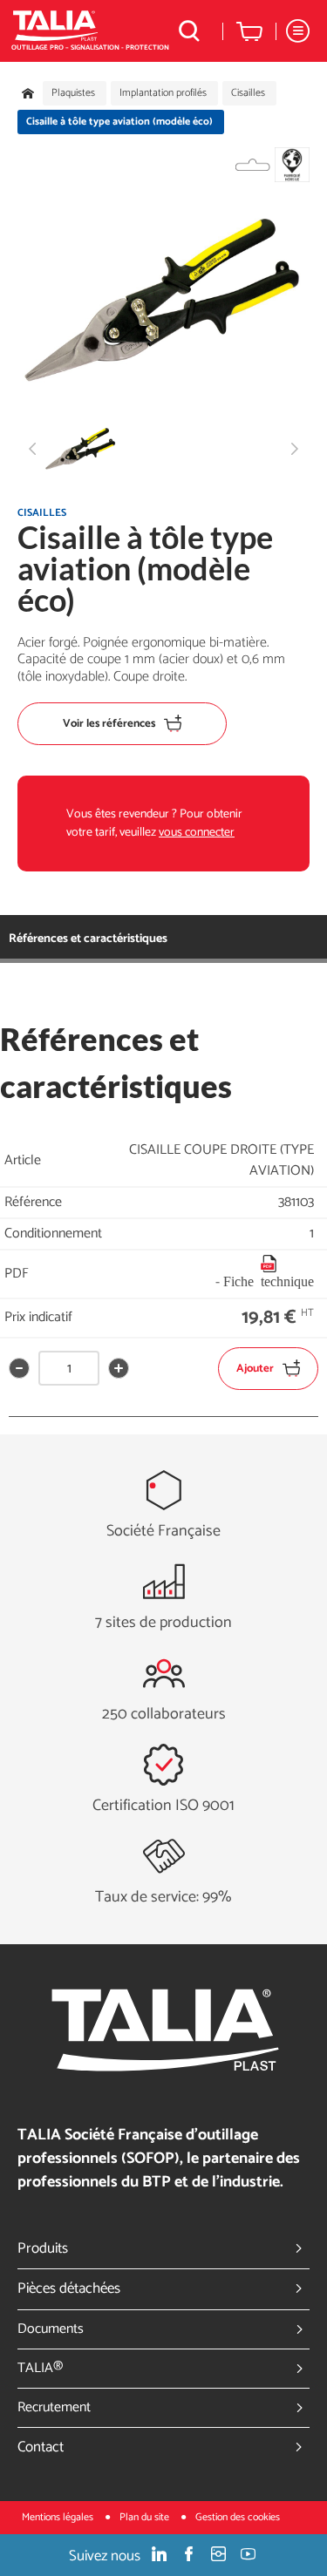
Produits (43, 2248)
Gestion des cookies (238, 2517)
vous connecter (197, 833)
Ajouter (255, 1369)
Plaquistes (73, 93)
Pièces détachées (69, 2288)
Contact (41, 2447)
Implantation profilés (163, 93)
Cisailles (248, 93)
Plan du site (146, 2517)
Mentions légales (59, 2517)
